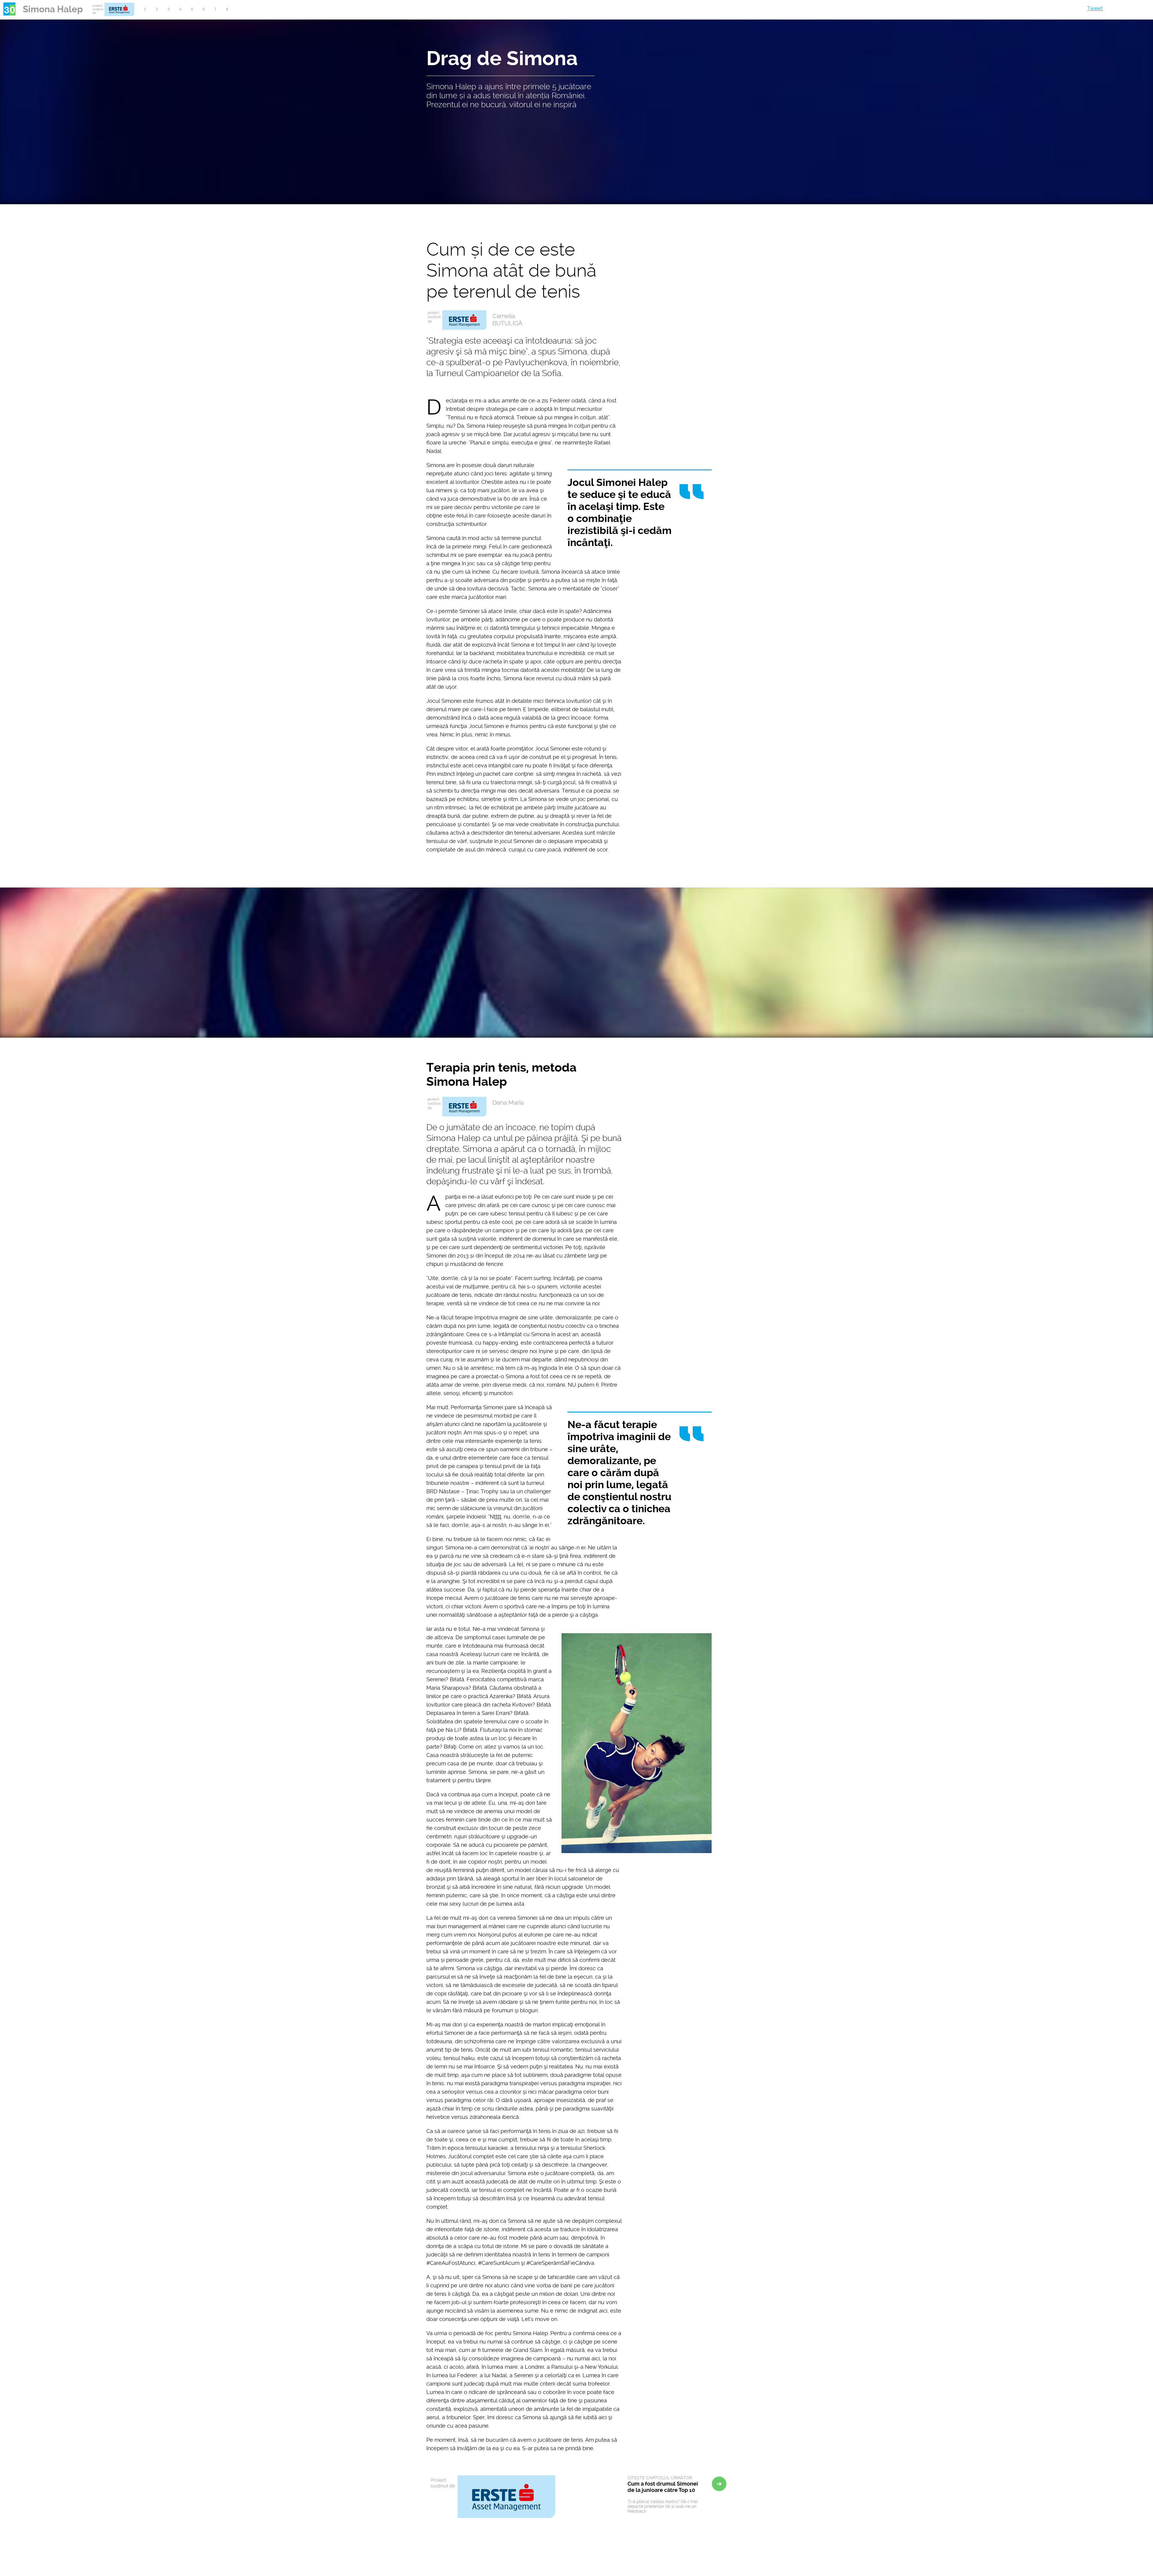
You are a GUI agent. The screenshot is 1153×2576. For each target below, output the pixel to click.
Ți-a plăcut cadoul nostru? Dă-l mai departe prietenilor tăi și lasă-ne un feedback (663, 2506)
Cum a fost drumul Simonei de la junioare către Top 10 (663, 2484)
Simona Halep (53, 9)
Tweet (1095, 8)
